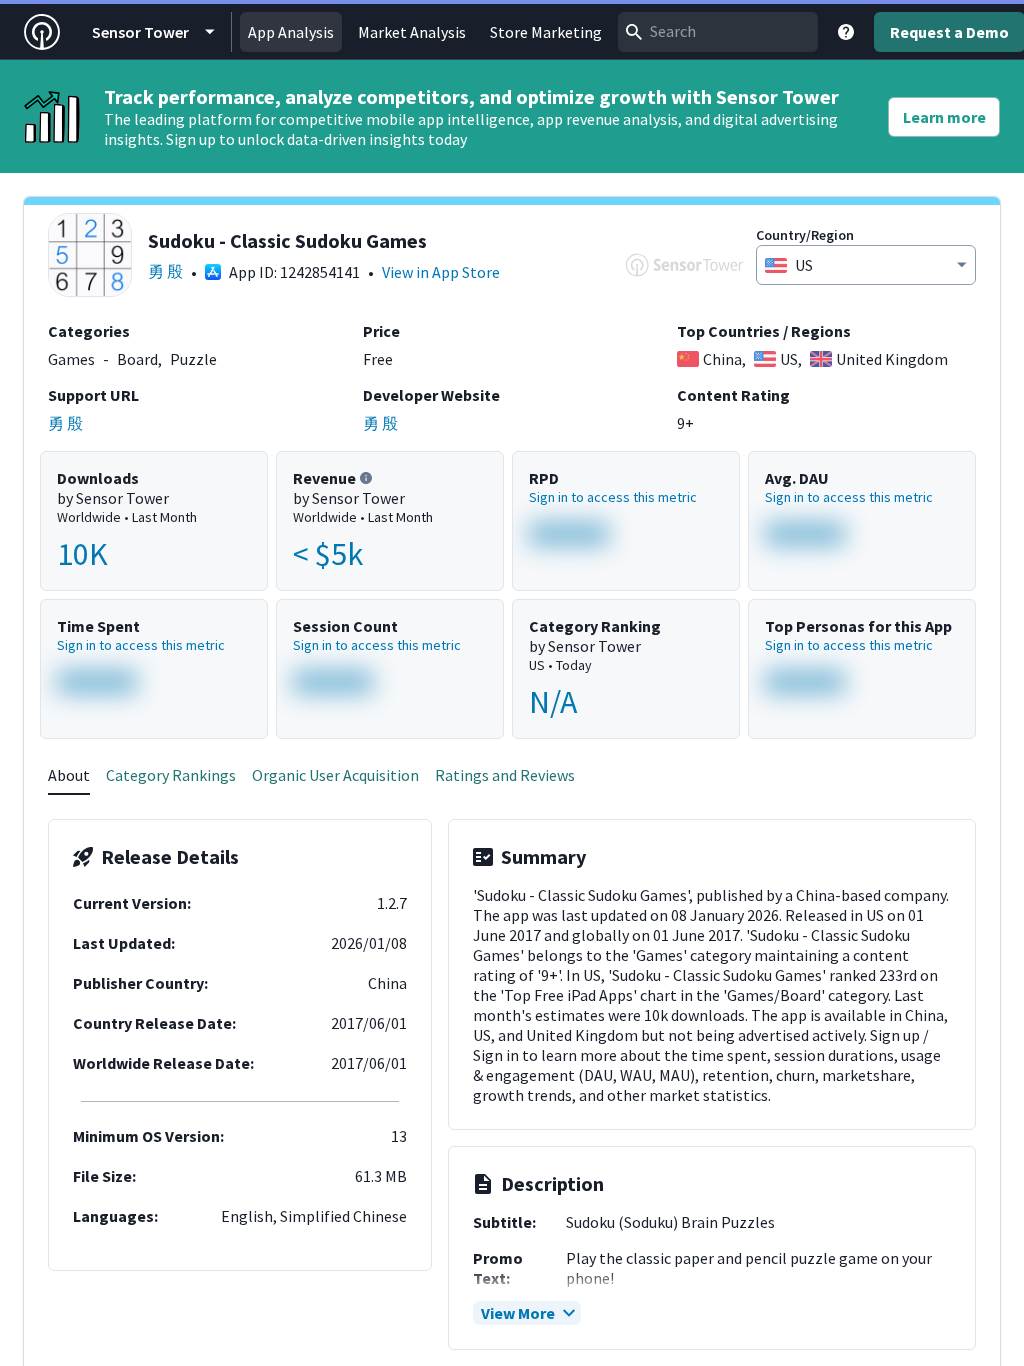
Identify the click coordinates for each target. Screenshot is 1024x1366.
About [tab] (69, 775)
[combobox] (718, 32)
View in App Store (441, 272)
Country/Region (805, 235)
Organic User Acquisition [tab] (335, 775)
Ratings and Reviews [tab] (505, 775)
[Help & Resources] (846, 32)
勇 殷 (165, 271)
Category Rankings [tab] (171, 775)
